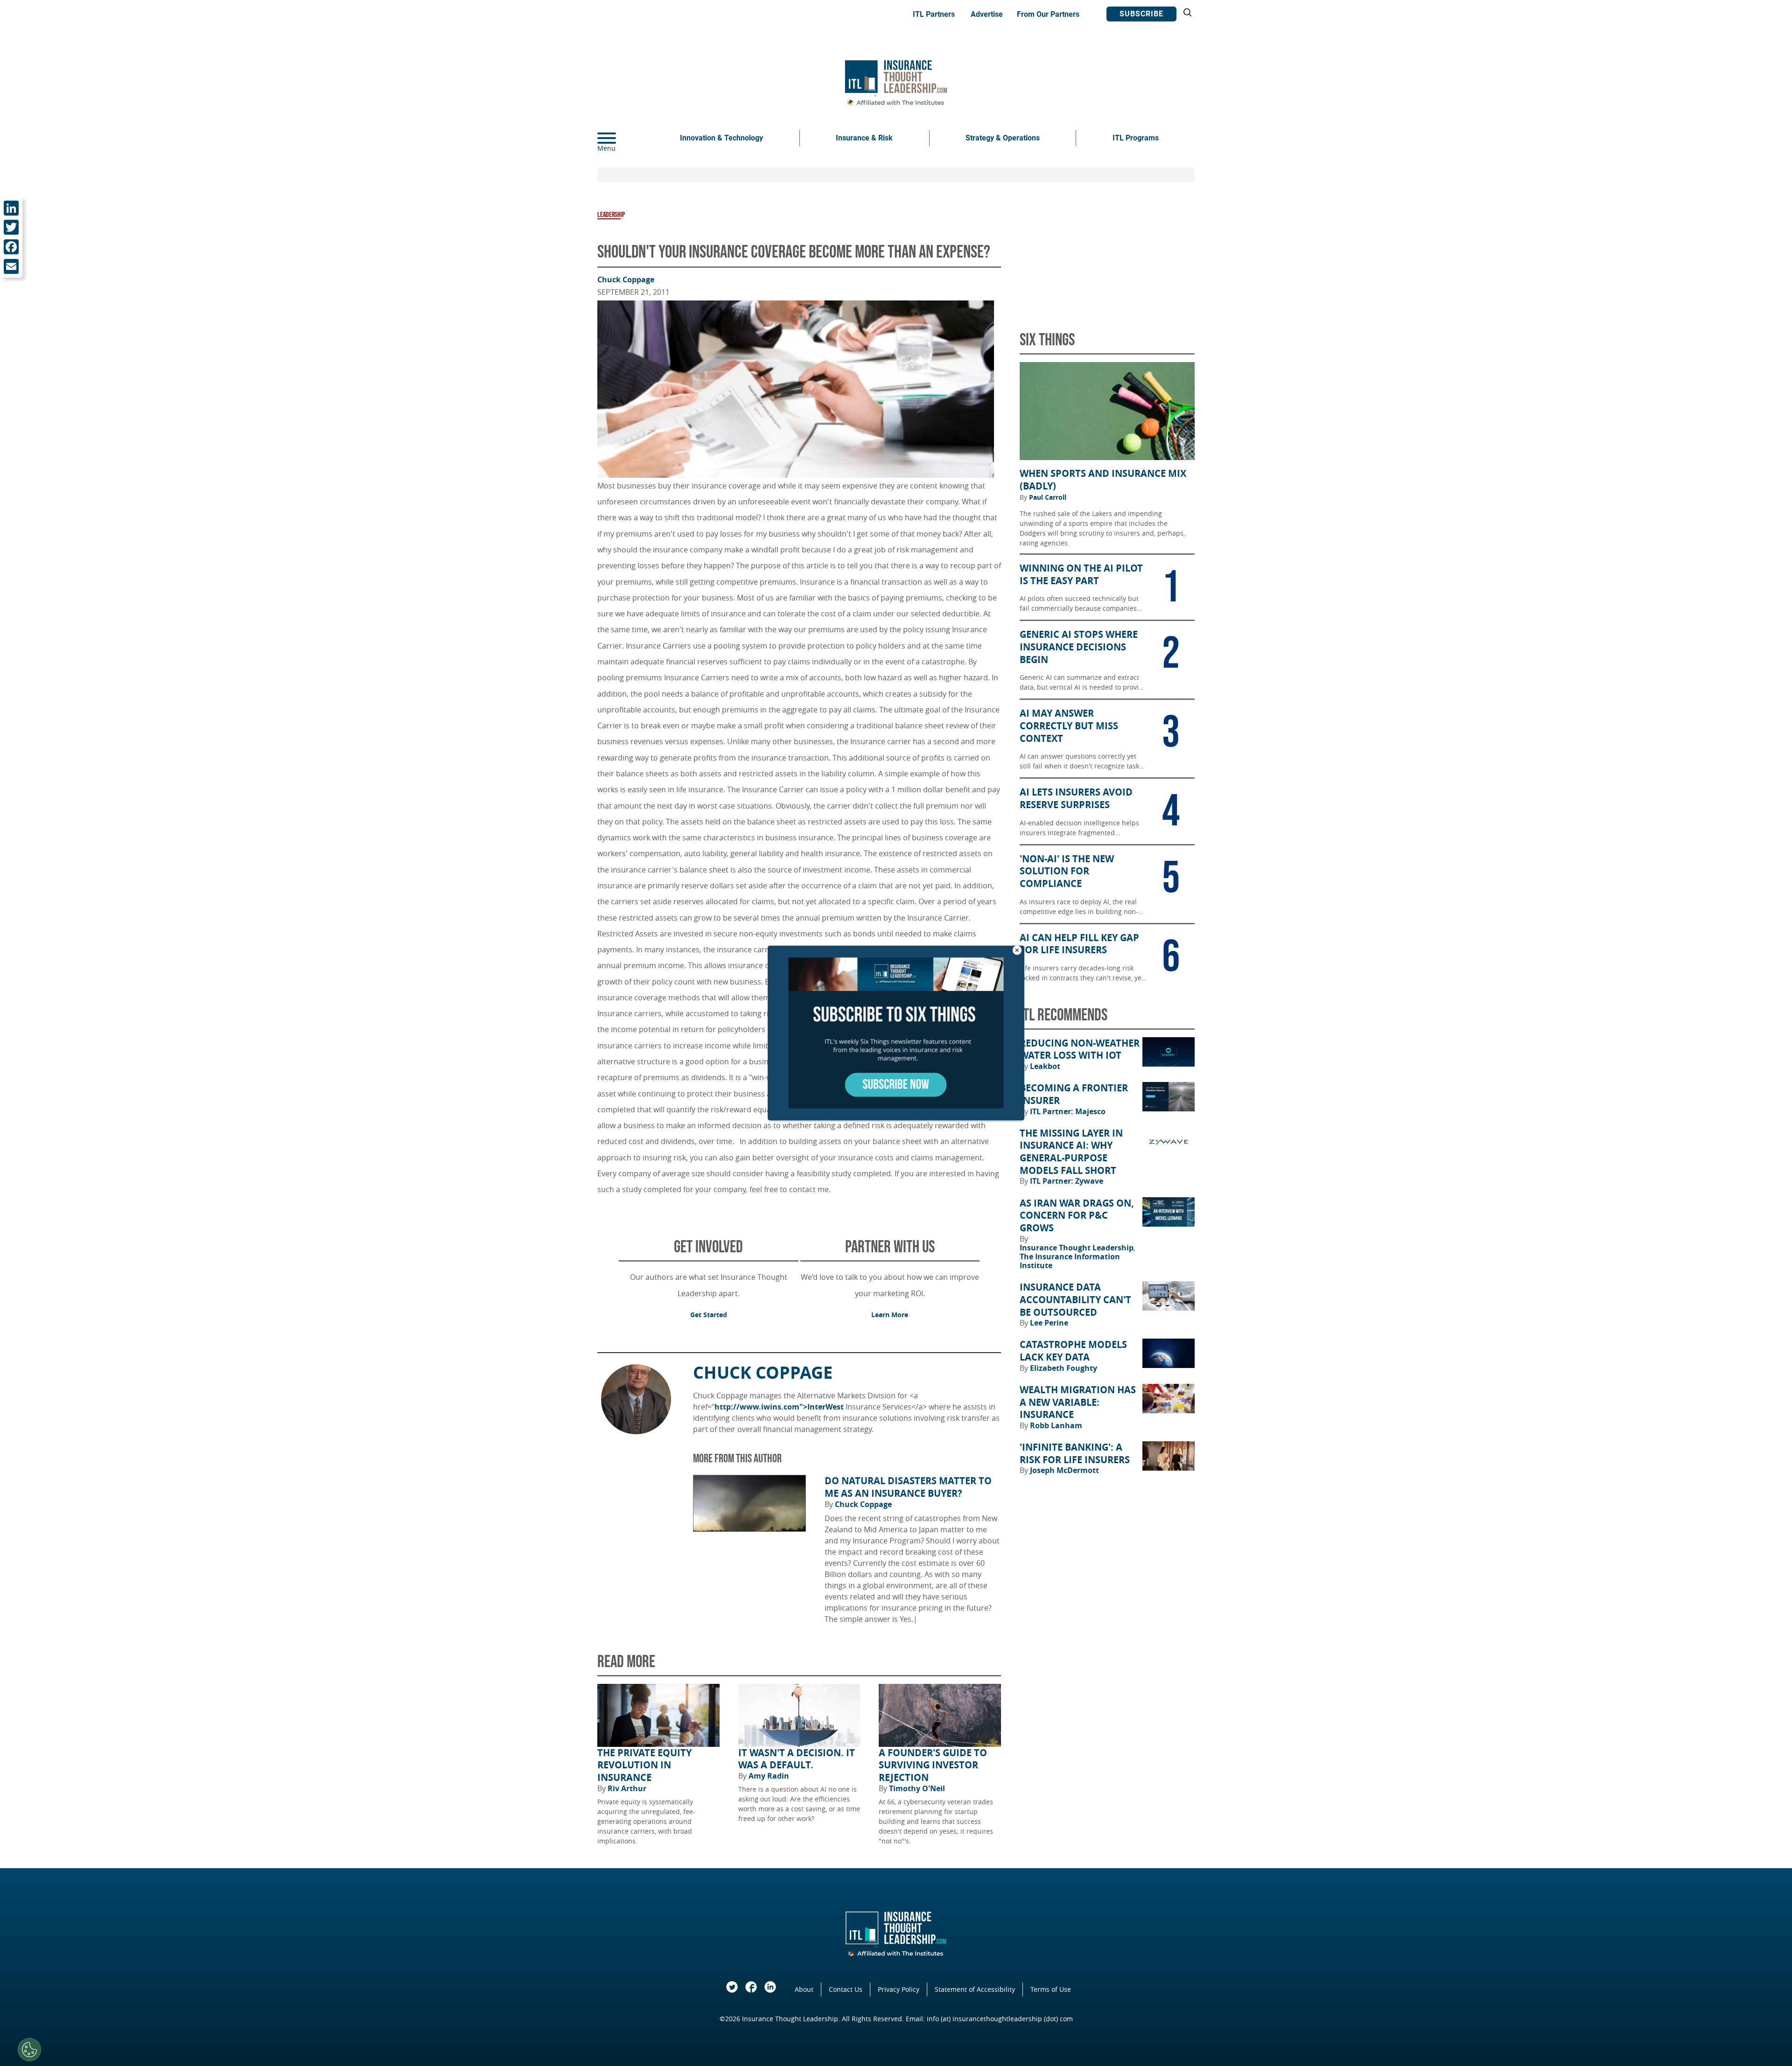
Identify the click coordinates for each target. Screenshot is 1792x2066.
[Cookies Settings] (29, 2050)
